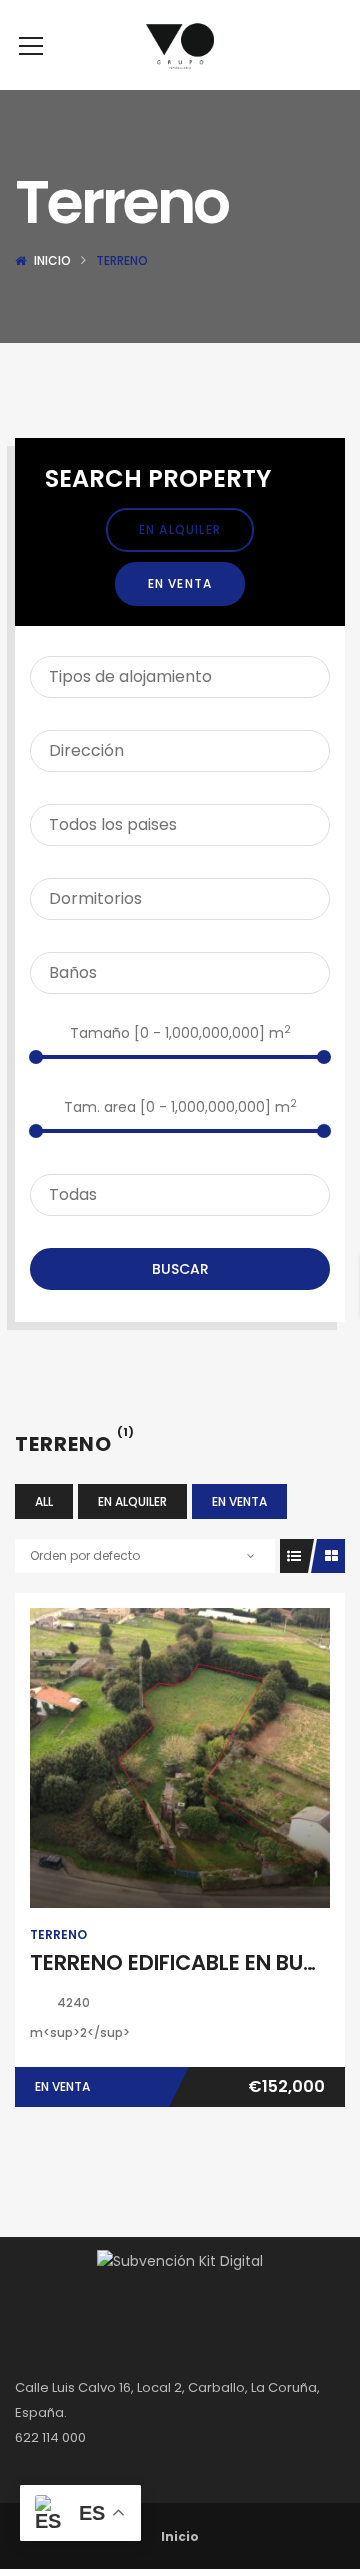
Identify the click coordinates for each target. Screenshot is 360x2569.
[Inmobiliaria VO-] (180, 45)
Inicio (52, 260)
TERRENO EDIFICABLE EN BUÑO (182, 1962)
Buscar (180, 1269)
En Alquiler (180, 529)
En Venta (180, 583)
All (44, 1501)
